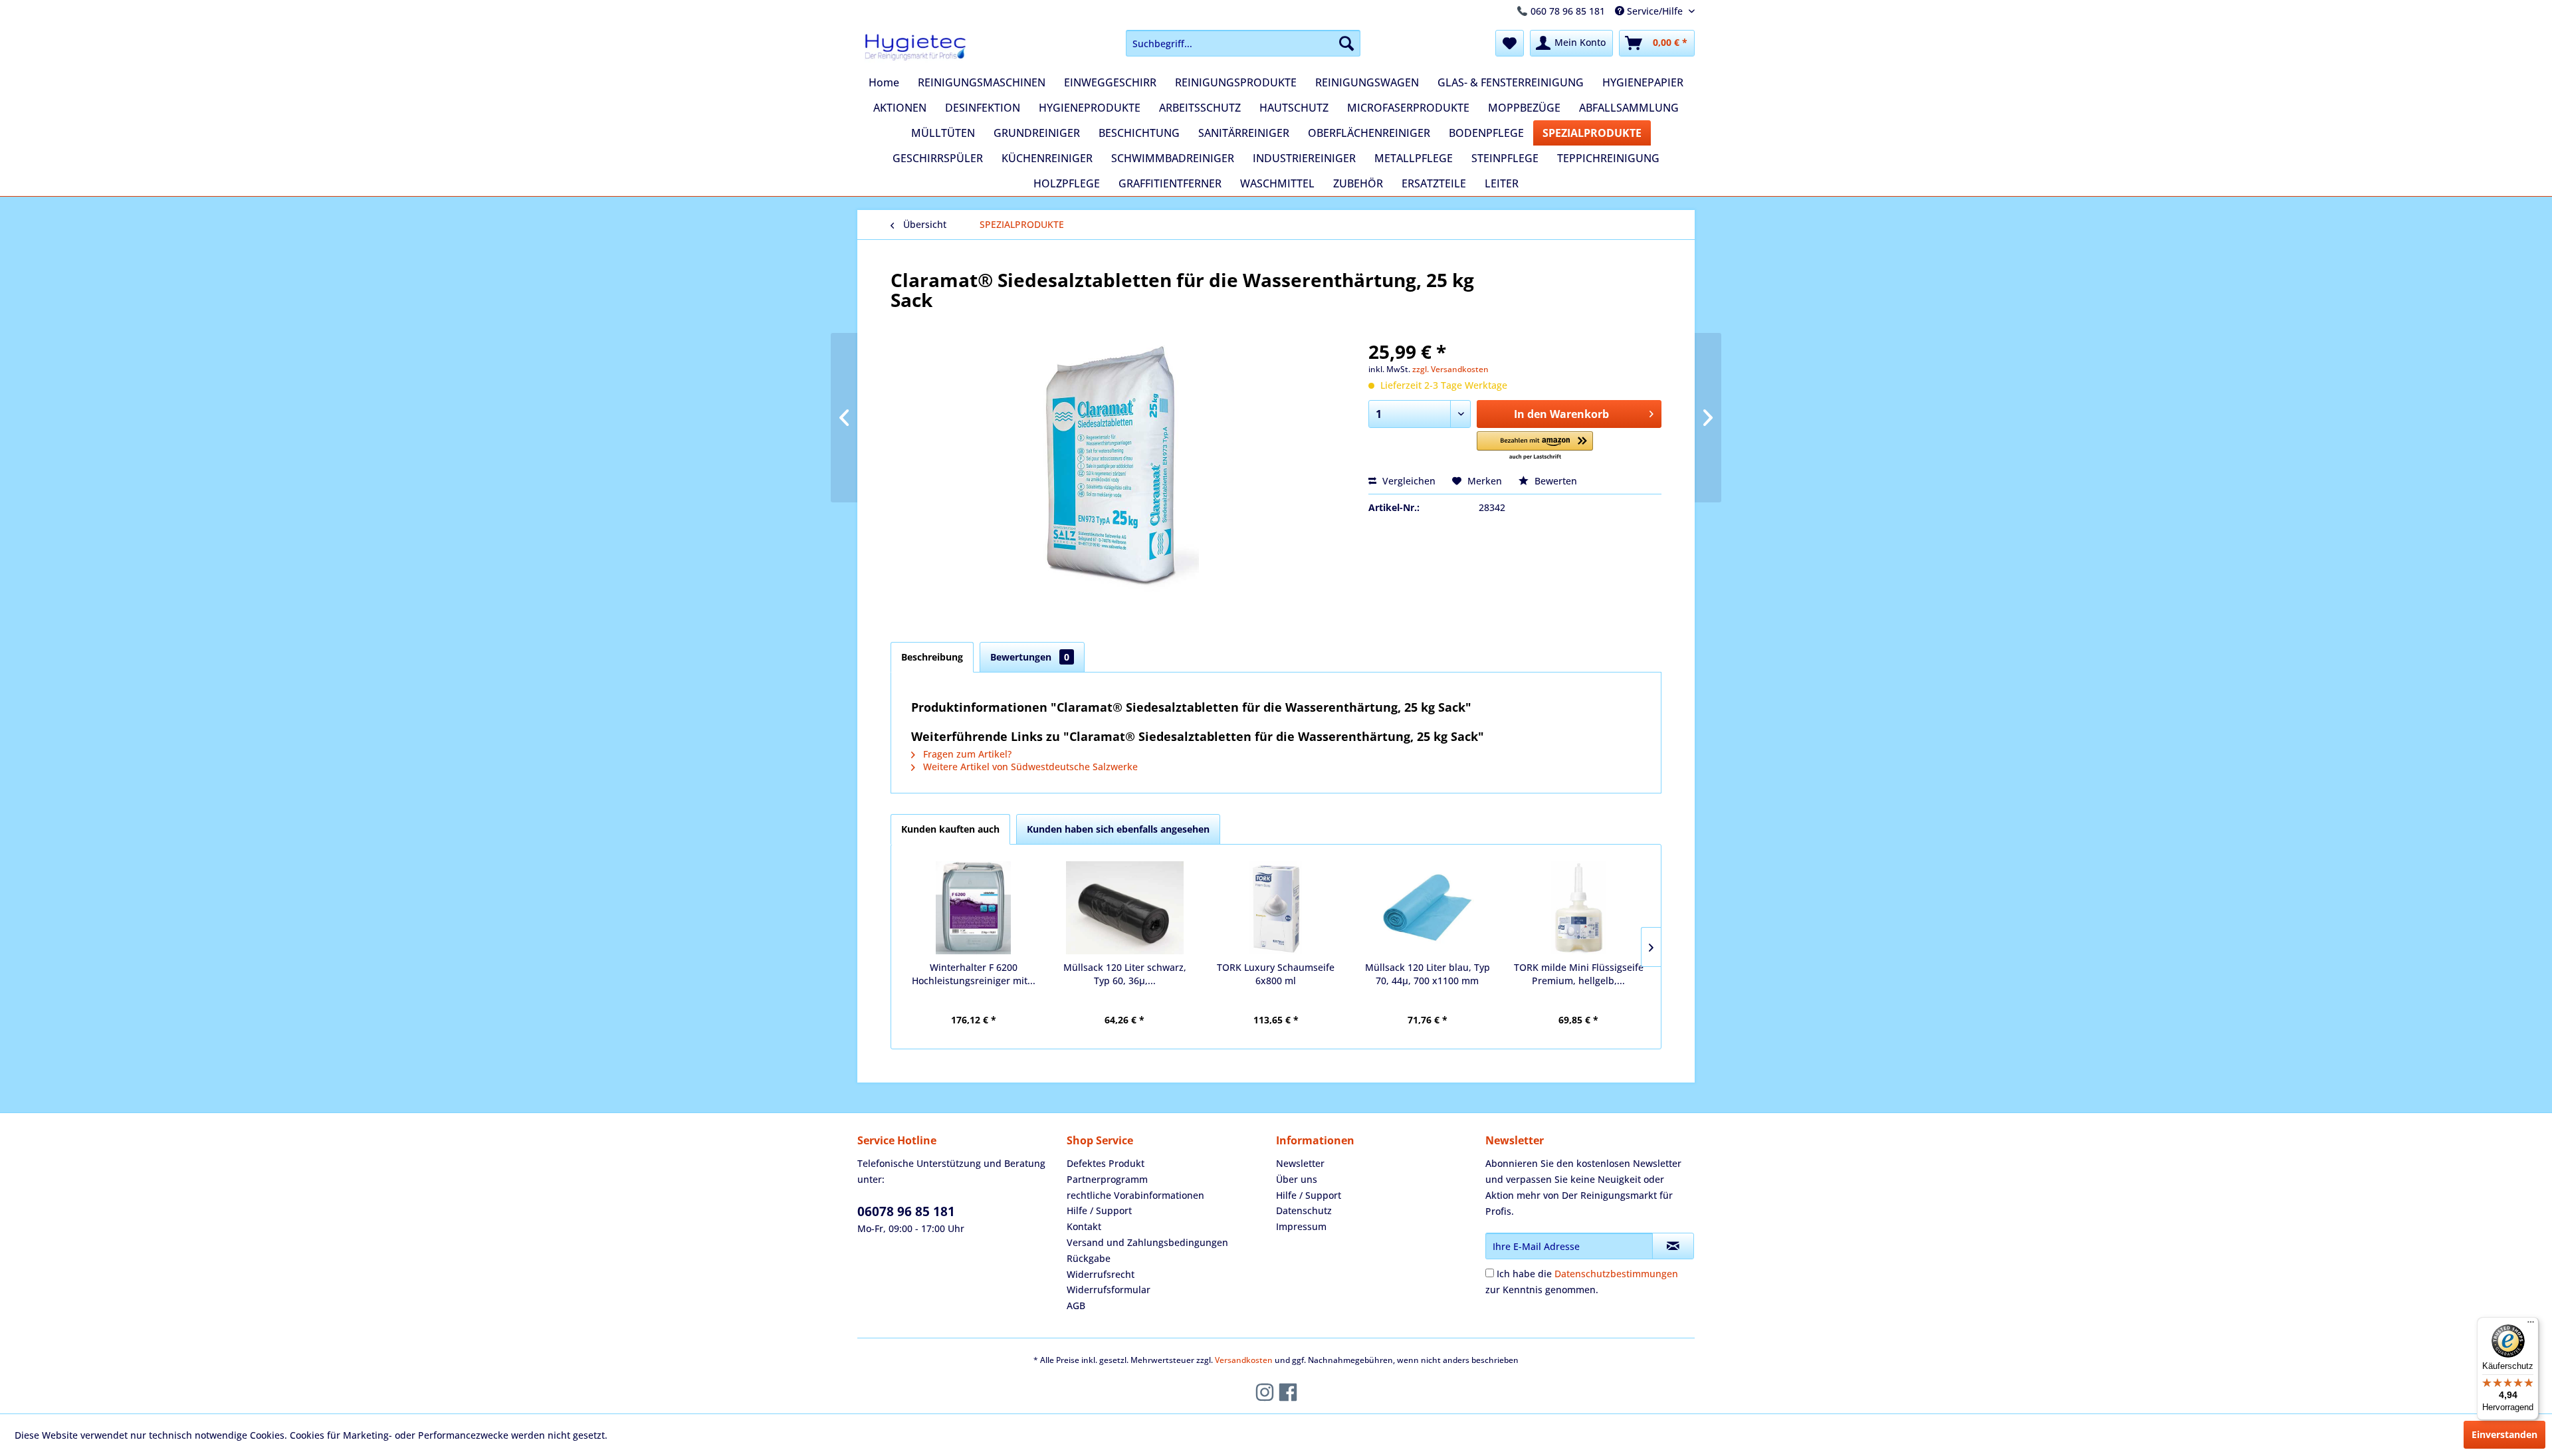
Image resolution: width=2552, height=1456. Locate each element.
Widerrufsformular (1109, 1290)
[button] (1535, 446)
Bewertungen (1030, 657)
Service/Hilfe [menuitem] (1655, 11)
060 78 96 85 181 (1568, 11)
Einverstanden (2504, 1434)
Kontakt (1084, 1226)
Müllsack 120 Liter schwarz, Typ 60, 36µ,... (1125, 974)
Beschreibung (932, 657)
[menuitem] (1243, 43)
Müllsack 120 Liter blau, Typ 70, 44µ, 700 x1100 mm (1428, 974)
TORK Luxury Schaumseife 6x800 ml (1276, 974)
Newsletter (1300, 1163)
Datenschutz (1304, 1210)
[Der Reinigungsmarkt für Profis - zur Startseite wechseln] (915, 47)
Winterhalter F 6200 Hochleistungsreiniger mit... (974, 974)
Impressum (1301, 1226)
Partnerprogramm (1107, 1179)
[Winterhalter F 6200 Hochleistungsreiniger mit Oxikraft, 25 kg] (974, 908)
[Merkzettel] (1510, 43)
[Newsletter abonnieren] (1673, 1246)
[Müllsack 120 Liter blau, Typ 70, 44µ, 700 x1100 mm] (1428, 908)
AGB (1076, 1305)
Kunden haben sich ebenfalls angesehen (1118, 829)
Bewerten (1554, 481)
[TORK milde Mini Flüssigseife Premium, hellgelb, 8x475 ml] (1578, 908)
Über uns (1297, 1179)
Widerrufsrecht (1101, 1274)
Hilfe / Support (1099, 1210)
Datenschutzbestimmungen (1616, 1274)
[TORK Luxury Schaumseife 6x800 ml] (1276, 908)
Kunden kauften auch (950, 829)
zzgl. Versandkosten (1450, 369)
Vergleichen (1408, 481)
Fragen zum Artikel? (966, 754)
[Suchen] (1346, 43)
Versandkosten (1244, 1360)
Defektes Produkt (1106, 1163)
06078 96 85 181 (906, 1211)
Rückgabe (1089, 1258)
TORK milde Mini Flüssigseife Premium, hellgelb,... (1579, 974)
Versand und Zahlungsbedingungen (1147, 1242)
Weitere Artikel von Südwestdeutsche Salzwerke (1029, 767)
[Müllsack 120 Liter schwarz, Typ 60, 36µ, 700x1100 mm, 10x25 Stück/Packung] (1125, 908)
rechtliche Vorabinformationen (1135, 1195)
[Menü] (2531, 1325)
